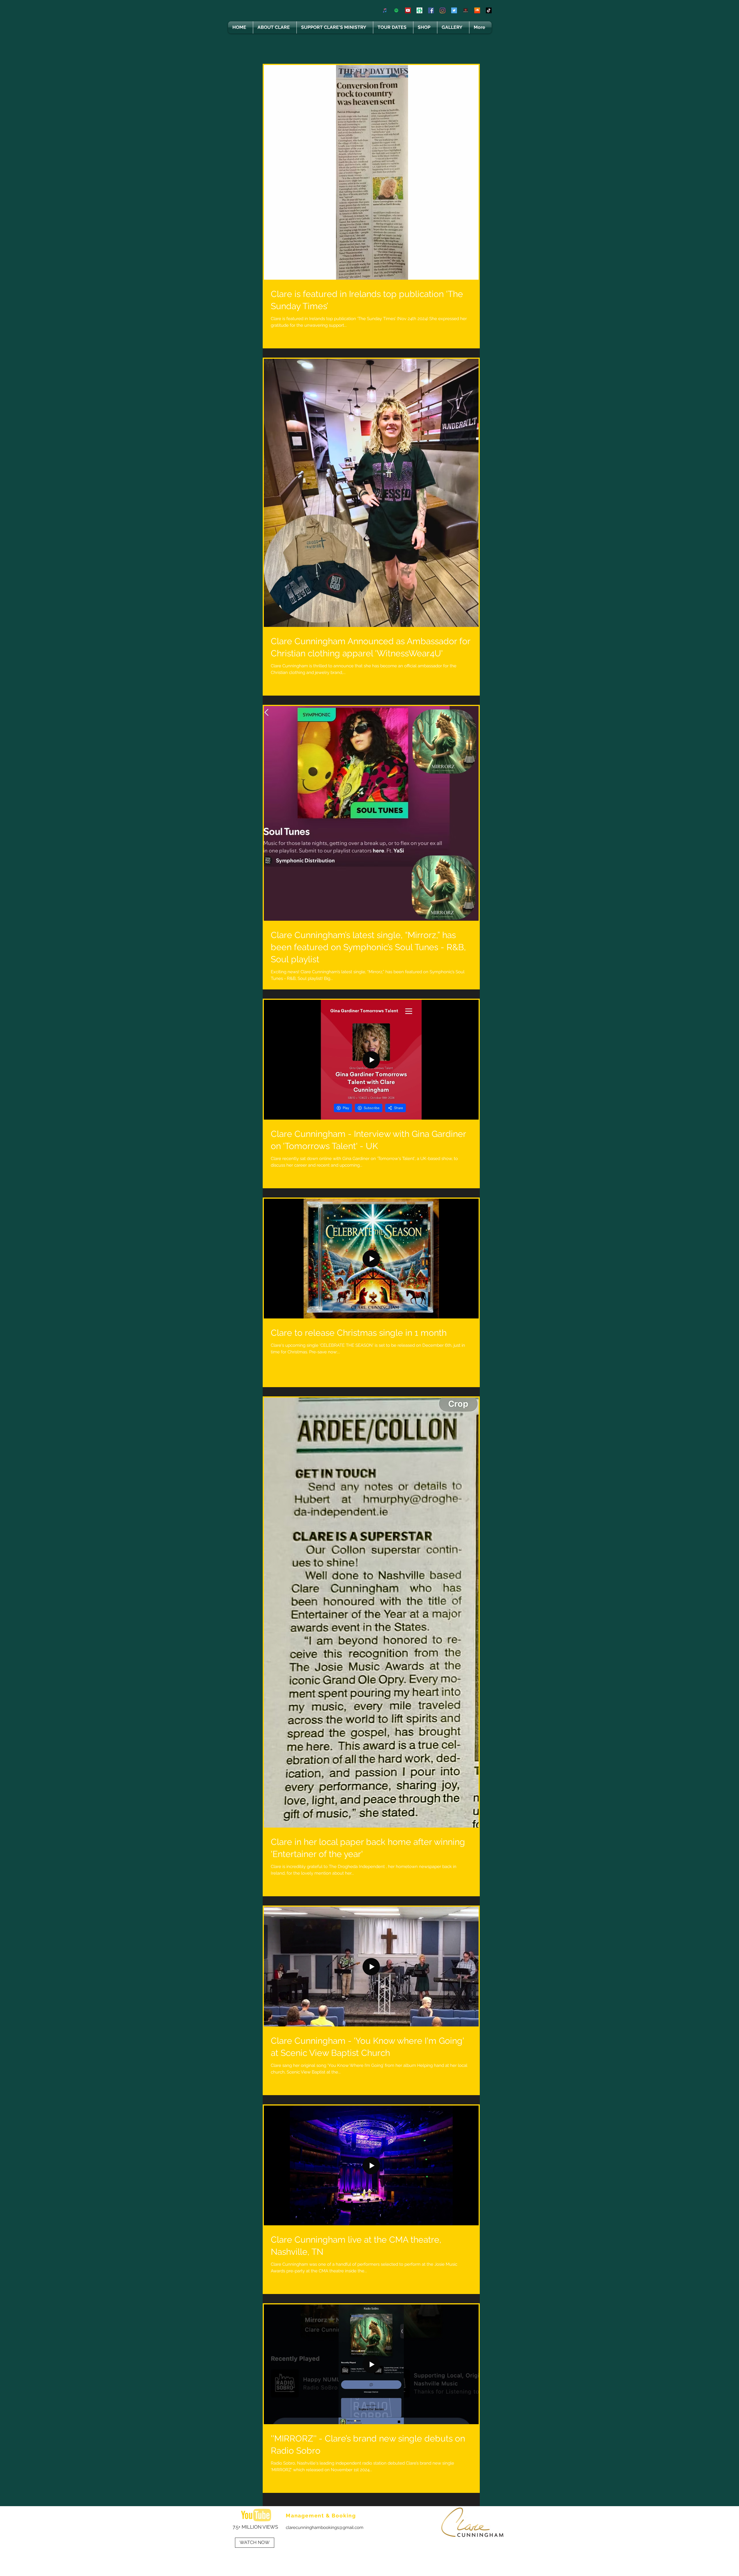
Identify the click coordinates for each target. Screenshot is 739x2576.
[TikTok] (489, 10)
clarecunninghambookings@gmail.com (325, 2528)
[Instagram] (443, 10)
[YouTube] (408, 10)
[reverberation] (466, 10)
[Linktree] (419, 10)
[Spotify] (396, 10)
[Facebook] (431, 10)
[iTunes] (385, 10)
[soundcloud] (477, 10)
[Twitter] (454, 10)
